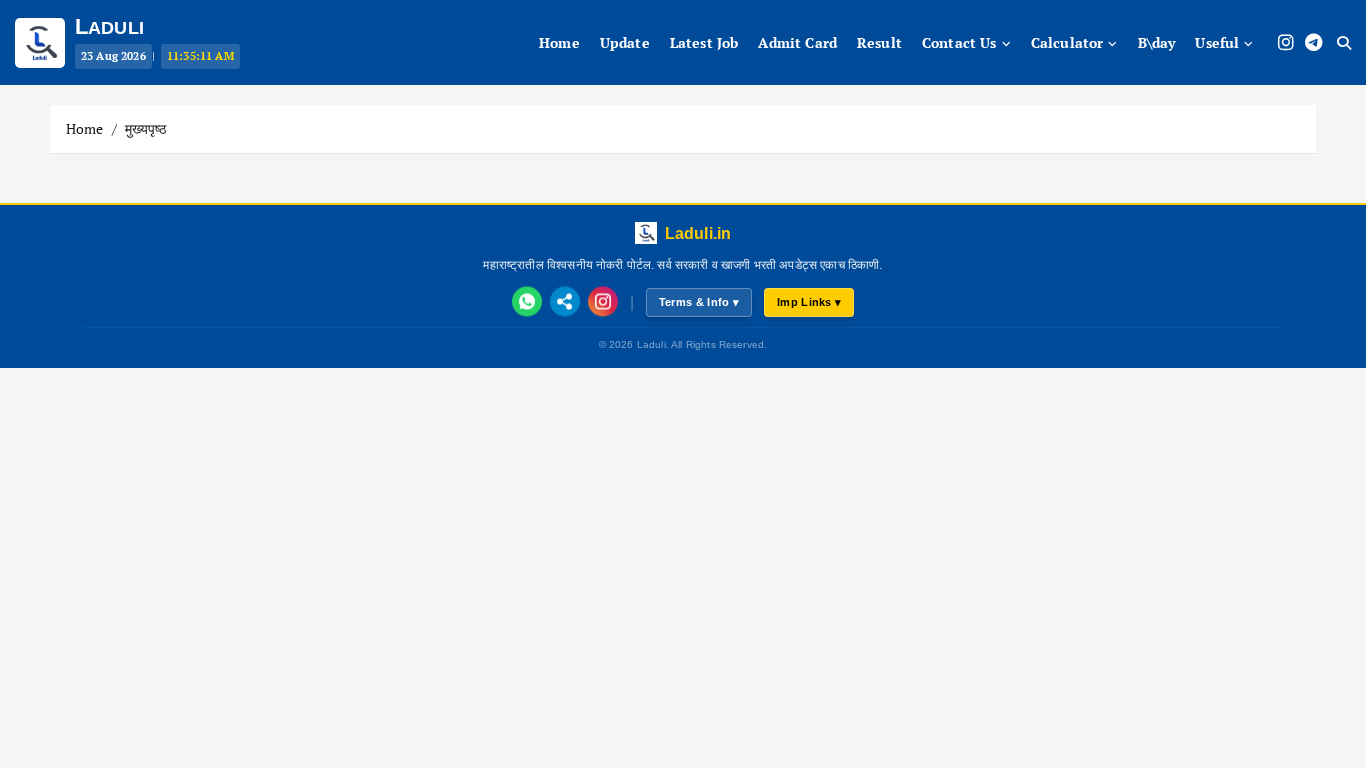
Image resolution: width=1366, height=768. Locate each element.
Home (85, 128)
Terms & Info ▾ (699, 302)
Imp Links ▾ (809, 302)
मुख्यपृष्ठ (145, 128)
